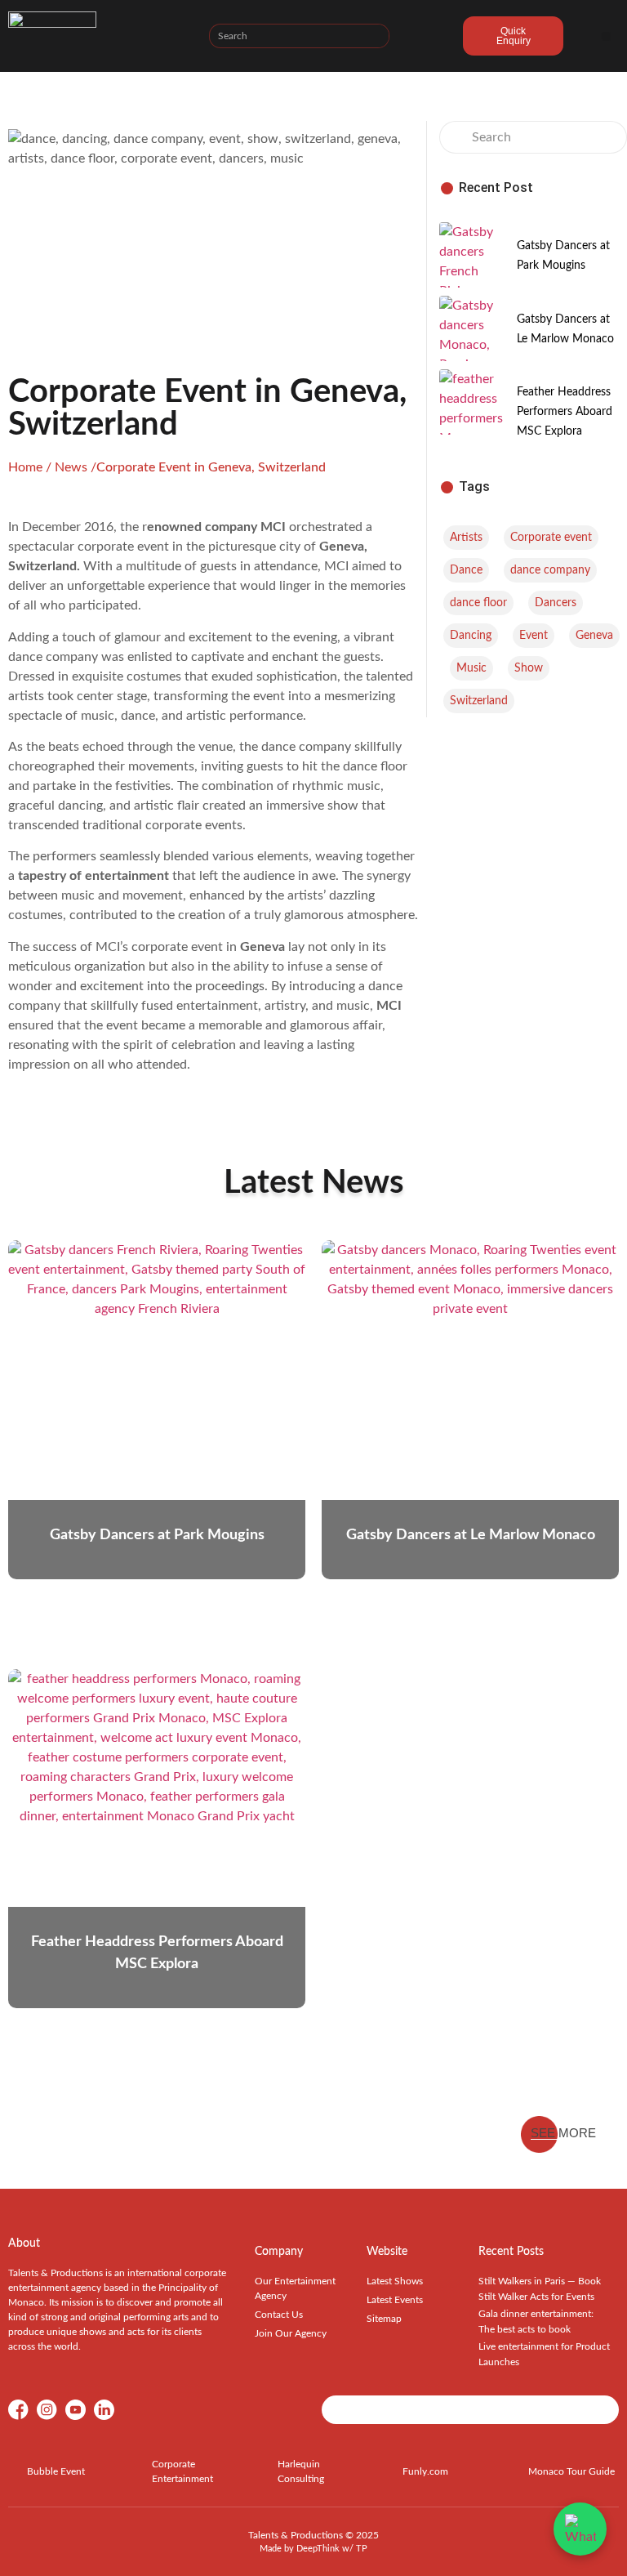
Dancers (556, 603)
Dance (466, 570)
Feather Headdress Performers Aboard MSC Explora (565, 412)
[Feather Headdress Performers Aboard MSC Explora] (472, 402)
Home (25, 467)
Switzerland (479, 701)
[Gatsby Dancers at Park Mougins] (472, 255)
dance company (550, 570)
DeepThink (318, 2549)
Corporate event (551, 538)
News (71, 467)
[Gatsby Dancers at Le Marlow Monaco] (472, 328)
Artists (466, 538)
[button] (606, 36)
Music (471, 668)
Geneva (594, 636)
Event (534, 636)
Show (529, 668)
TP (362, 2549)
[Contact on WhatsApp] (580, 2529)
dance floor (478, 603)
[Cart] (426, 38)
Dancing (471, 636)
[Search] (376, 36)
